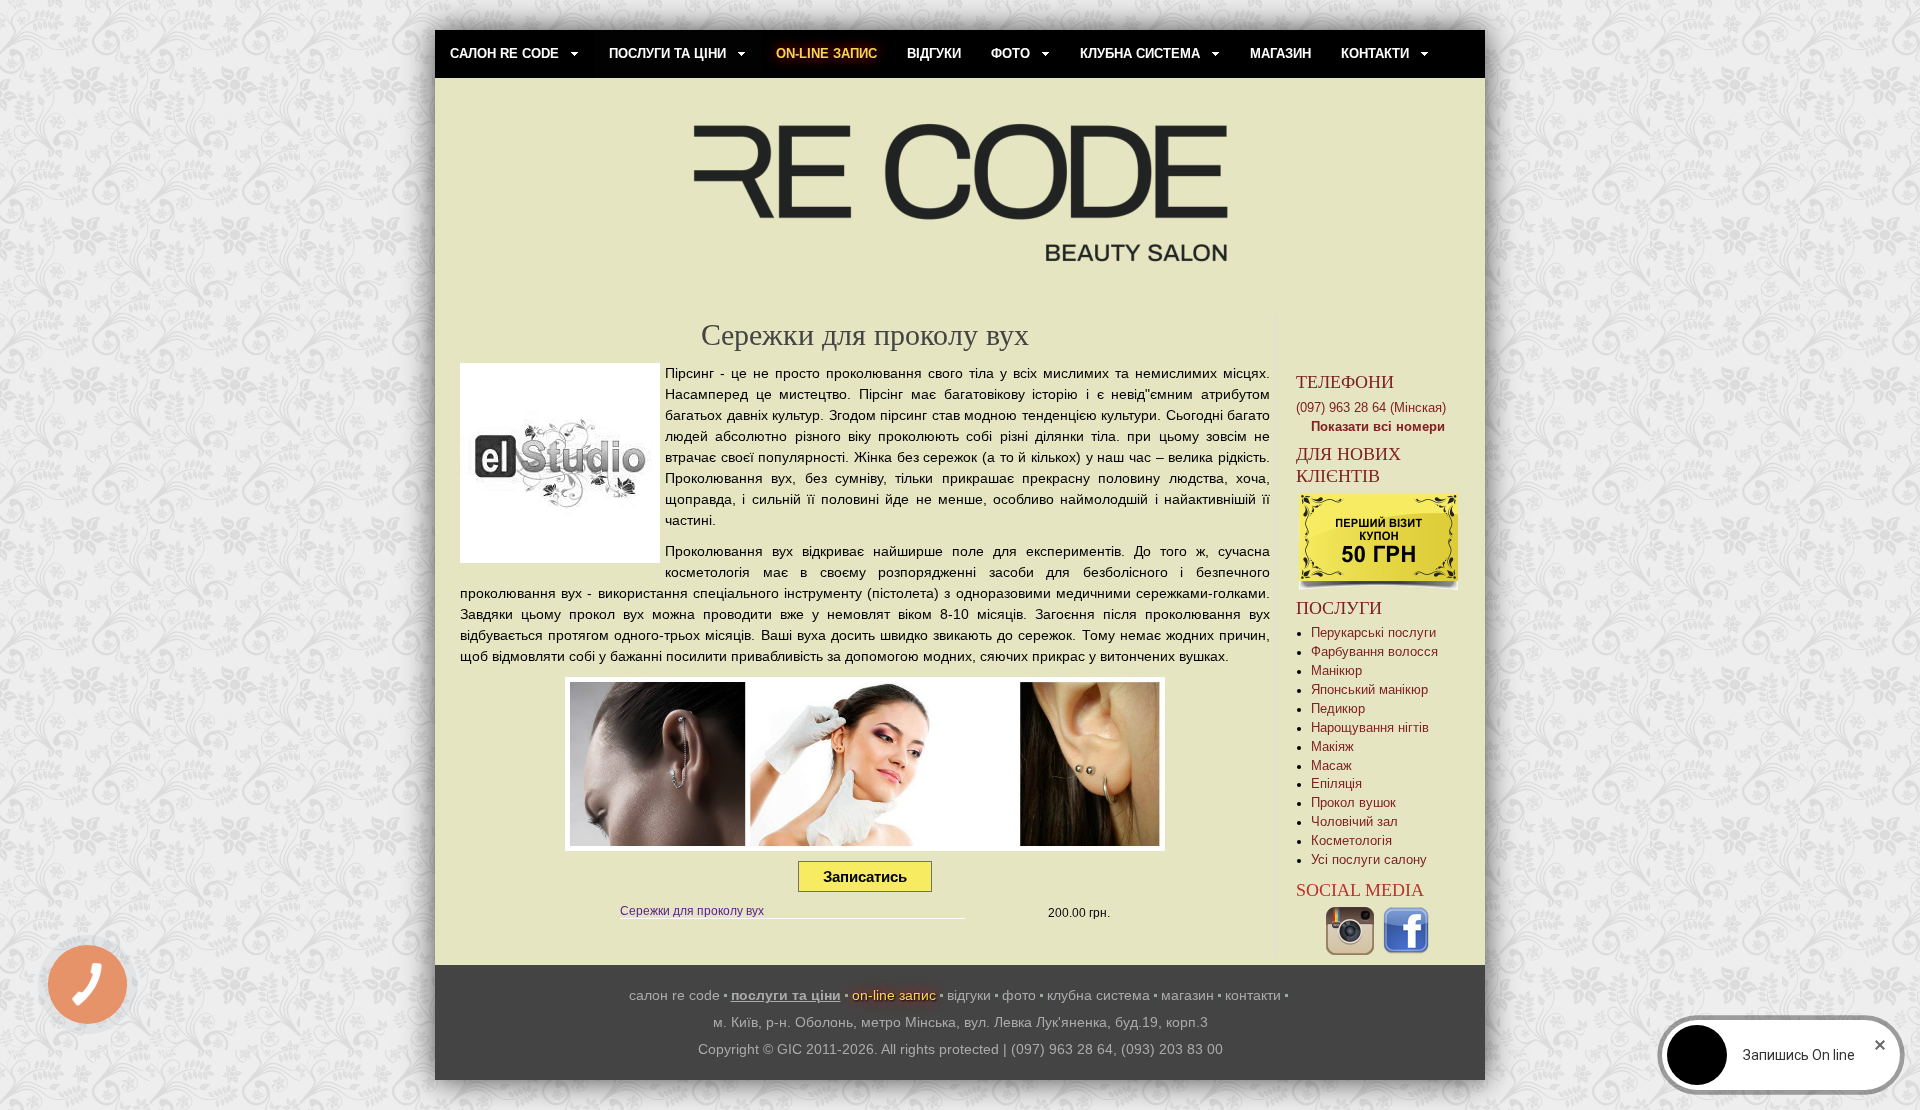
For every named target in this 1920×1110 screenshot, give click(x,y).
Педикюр (1338, 709)
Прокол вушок (1353, 803)
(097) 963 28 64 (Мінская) (1371, 408)
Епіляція (1336, 784)
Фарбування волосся (1374, 652)
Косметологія (1351, 841)
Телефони (1345, 382)
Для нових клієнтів (1348, 465)
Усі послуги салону (1369, 860)
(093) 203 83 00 (1172, 1049)
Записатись (865, 876)
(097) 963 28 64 (1062, 1049)
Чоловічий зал (1354, 822)
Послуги (1339, 608)
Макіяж (1332, 747)
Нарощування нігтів (1370, 728)
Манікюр (1336, 671)
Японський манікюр (1369, 690)
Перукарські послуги (1373, 633)
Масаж (1331, 766)
